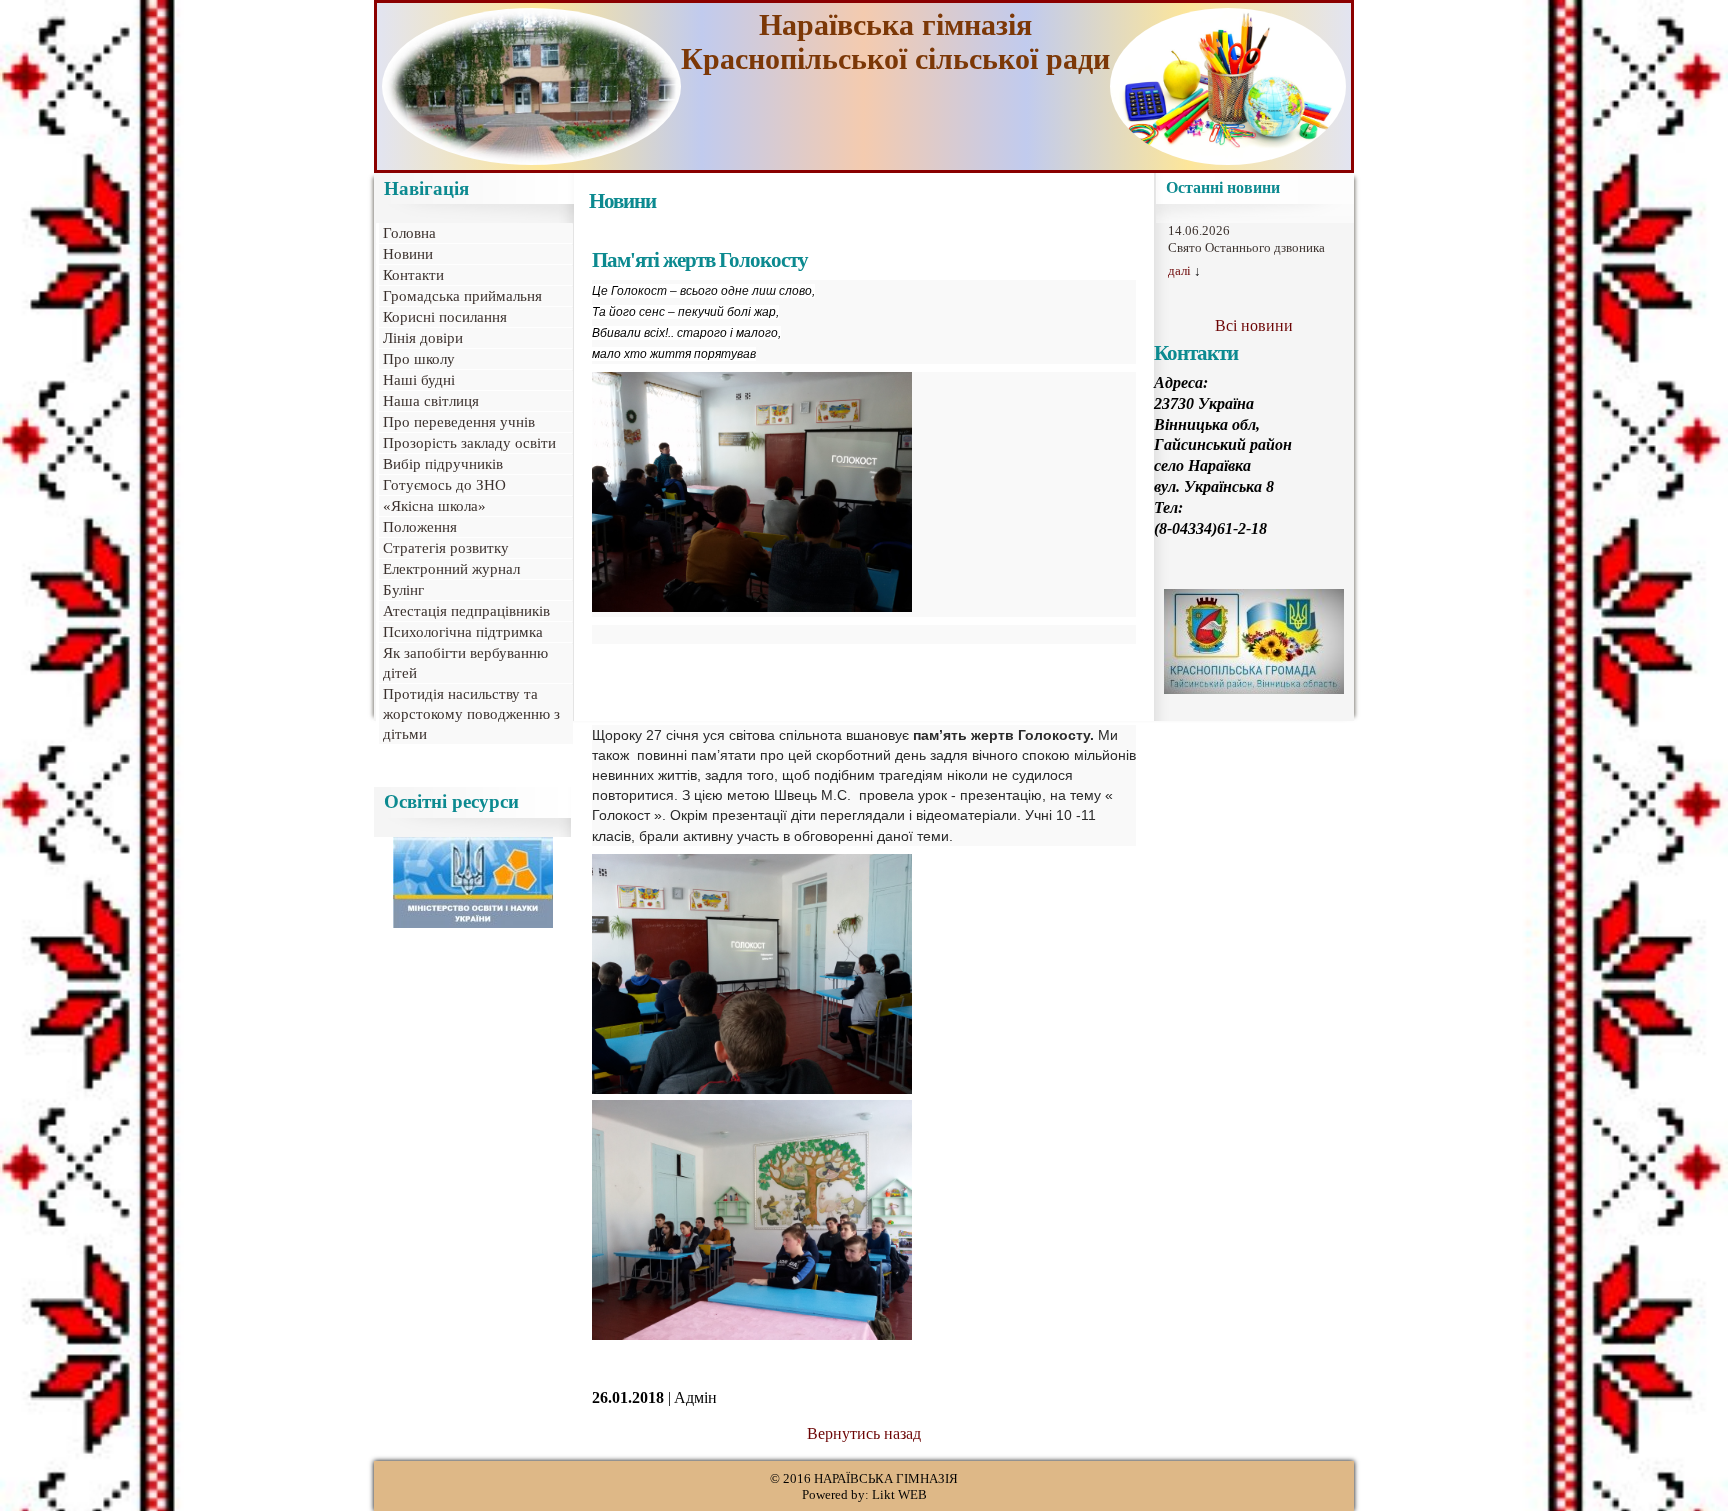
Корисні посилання (445, 317)
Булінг (403, 590)
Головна (409, 233)
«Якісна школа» (434, 506)
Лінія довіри (423, 338)
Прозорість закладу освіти (469, 443)
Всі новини (1254, 325)
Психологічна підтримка (463, 632)
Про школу (419, 359)
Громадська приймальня (462, 296)
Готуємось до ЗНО (444, 485)
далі (1179, 270)
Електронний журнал (451, 569)
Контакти (413, 275)
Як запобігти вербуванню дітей (465, 663)
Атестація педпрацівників (466, 611)
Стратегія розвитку (446, 548)
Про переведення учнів (459, 422)
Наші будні (419, 380)
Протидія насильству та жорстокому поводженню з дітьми (471, 714)
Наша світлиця (431, 401)
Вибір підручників (443, 464)
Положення (420, 527)
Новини (408, 254)
